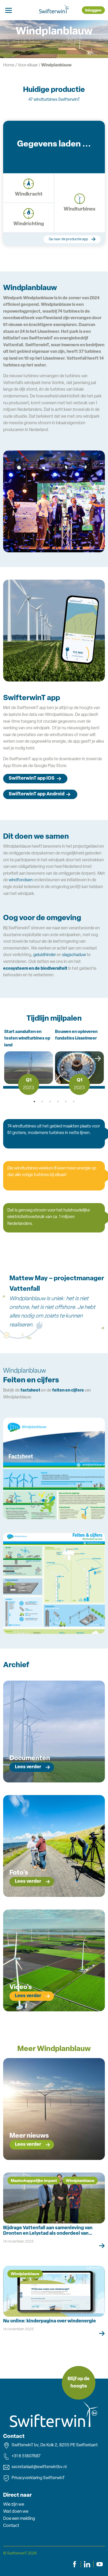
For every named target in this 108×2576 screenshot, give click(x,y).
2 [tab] (42, 1101)
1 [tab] (34, 1101)
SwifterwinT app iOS (32, 779)
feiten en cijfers (68, 1391)
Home (9, 65)
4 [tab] (58, 1101)
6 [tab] (74, 1101)
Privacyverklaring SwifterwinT (38, 2478)
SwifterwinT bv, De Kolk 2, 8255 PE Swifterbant (55, 2445)
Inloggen (93, 11)
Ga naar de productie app (68, 239)
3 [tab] (50, 1101)
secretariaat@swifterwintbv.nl (39, 2467)
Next (95, 1061)
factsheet (30, 1391)
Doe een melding (19, 2519)
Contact (11, 2526)
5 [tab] (66, 1101)
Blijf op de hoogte (79, 2383)
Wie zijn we (14, 2504)
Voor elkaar (28, 65)
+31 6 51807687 (26, 2456)
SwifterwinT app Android (37, 794)
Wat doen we (16, 2512)
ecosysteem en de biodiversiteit (35, 969)
